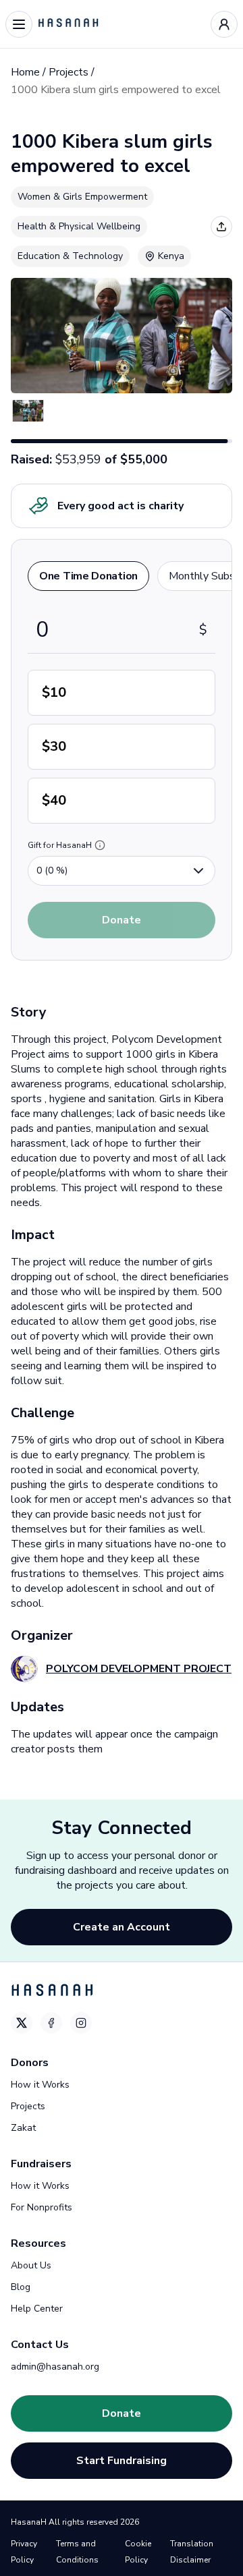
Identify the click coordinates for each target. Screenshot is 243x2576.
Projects (69, 72)
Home (25, 72)
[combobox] (122, 871)
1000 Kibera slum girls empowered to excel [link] (116, 90)
